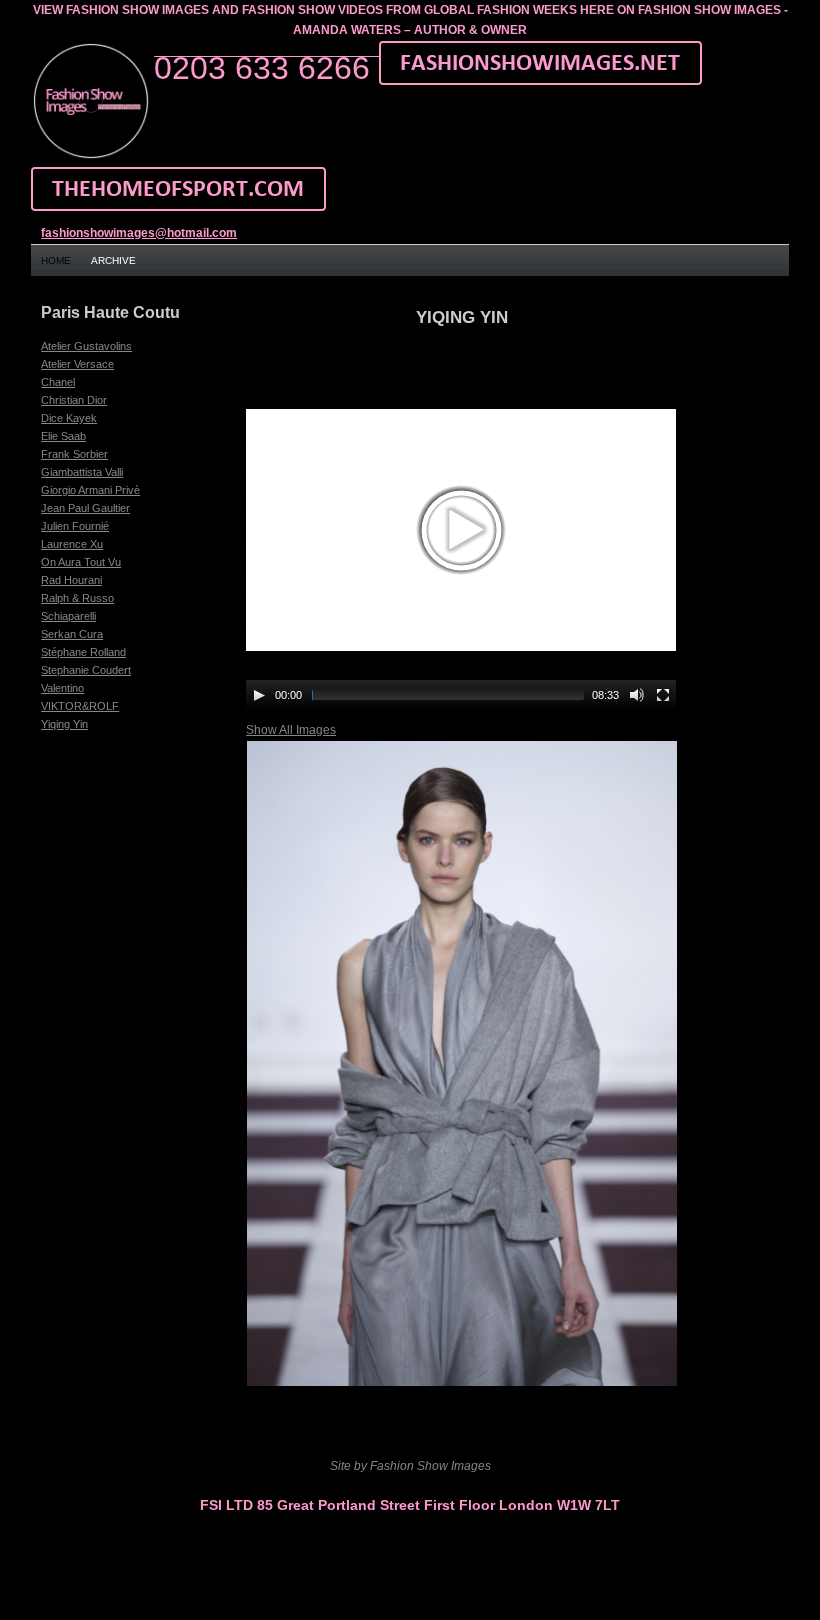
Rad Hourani (71, 580)
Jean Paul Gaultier (85, 508)
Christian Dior (74, 400)
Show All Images (291, 730)
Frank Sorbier (74, 454)
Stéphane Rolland (83, 652)
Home (56, 260)
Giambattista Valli (82, 472)
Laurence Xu (72, 544)
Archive (113, 260)
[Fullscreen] (663, 695)
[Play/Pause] (259, 695)
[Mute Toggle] (637, 695)
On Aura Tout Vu (81, 562)
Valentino (62, 688)
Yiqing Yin (64, 724)
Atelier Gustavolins (86, 346)
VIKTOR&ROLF (80, 706)
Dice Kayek (69, 418)
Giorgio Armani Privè (90, 490)
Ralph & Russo (77, 598)
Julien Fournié (75, 526)
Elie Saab (63, 436)
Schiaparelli (68, 616)
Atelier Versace (77, 364)
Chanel (58, 382)
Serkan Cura (72, 634)
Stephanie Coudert (86, 670)
